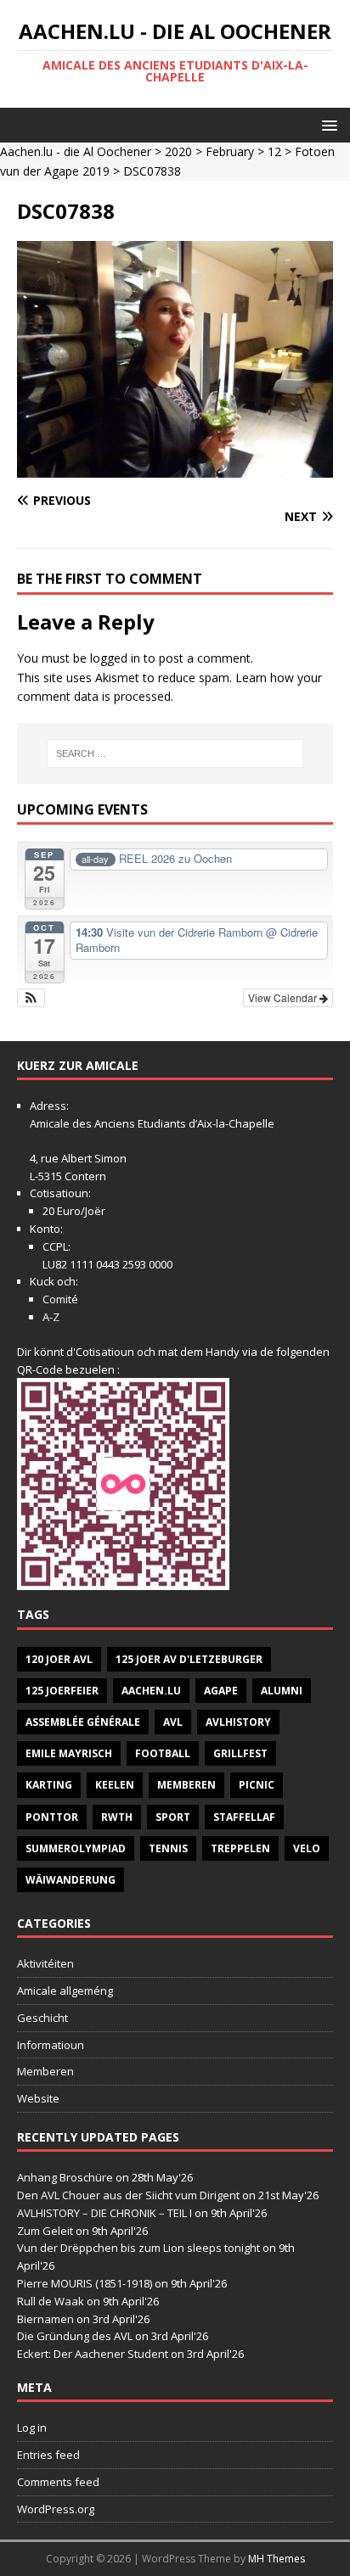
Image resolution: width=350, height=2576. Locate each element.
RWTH (117, 1817)
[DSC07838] (175, 468)
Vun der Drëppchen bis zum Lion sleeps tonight (138, 2248)
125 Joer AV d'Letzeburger (189, 1659)
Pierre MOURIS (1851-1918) (85, 2283)
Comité (60, 1299)
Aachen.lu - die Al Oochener (76, 151)
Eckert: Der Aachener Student (93, 2354)
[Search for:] (175, 753)
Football (163, 1753)
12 (274, 151)
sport (173, 1817)
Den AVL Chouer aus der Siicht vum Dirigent (128, 2195)
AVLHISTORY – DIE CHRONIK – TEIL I (104, 2213)
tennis (168, 1848)
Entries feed (48, 2455)
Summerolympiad (76, 1848)
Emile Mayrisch (69, 1753)
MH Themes (277, 2559)
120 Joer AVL (59, 1659)
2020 (178, 151)
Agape (221, 1691)
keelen (115, 1785)
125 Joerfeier (62, 1691)
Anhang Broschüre (65, 2177)
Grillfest (240, 1753)
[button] (327, 124)
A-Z (51, 1317)
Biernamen (45, 2319)
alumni (282, 1691)
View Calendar (284, 997)
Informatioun (51, 2045)
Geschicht (42, 2018)
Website (38, 2098)
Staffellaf (244, 1817)
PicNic (257, 1785)
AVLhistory (238, 1722)
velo (307, 1848)
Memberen (186, 1785)
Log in (32, 2428)
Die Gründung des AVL (75, 2336)
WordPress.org (56, 2509)
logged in (115, 658)
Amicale (50, 1123)
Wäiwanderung (71, 1880)
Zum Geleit (45, 2231)
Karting (49, 1785)
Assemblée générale (83, 1722)
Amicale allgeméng (65, 1991)
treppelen (240, 1848)
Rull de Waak (51, 2301)
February (230, 151)
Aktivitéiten (45, 1963)
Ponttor (52, 1817)
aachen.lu (151, 1691)
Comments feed (58, 2482)
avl (173, 1722)
